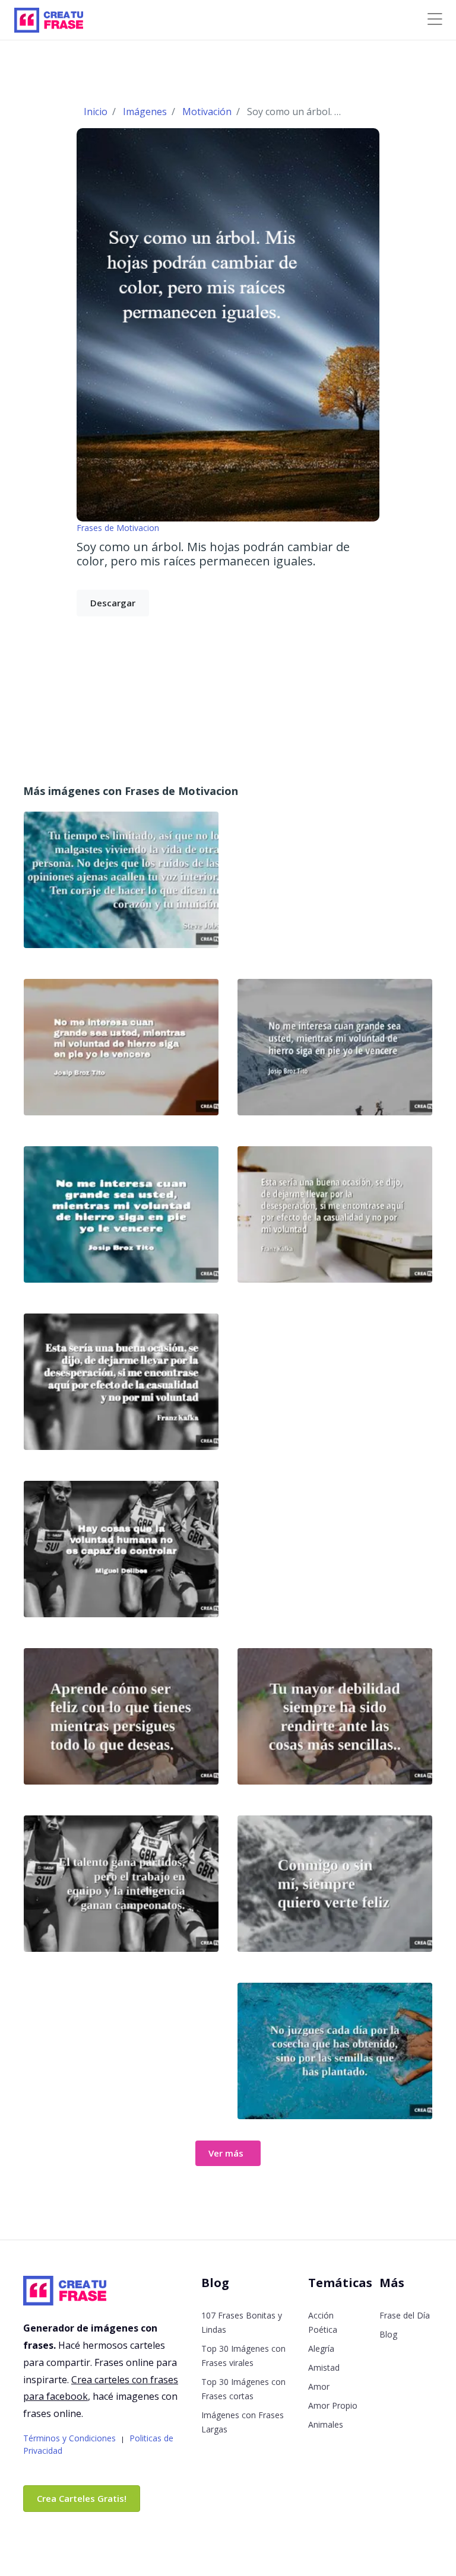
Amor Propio (333, 2405)
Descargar (113, 603)
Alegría (321, 2348)
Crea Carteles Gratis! (82, 2498)
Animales (326, 2424)
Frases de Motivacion (118, 528)
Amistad (324, 2367)
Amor (319, 2386)
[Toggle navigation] (435, 19)
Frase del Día (405, 2315)
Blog (388, 2334)
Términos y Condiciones (69, 2438)
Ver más (226, 2153)
